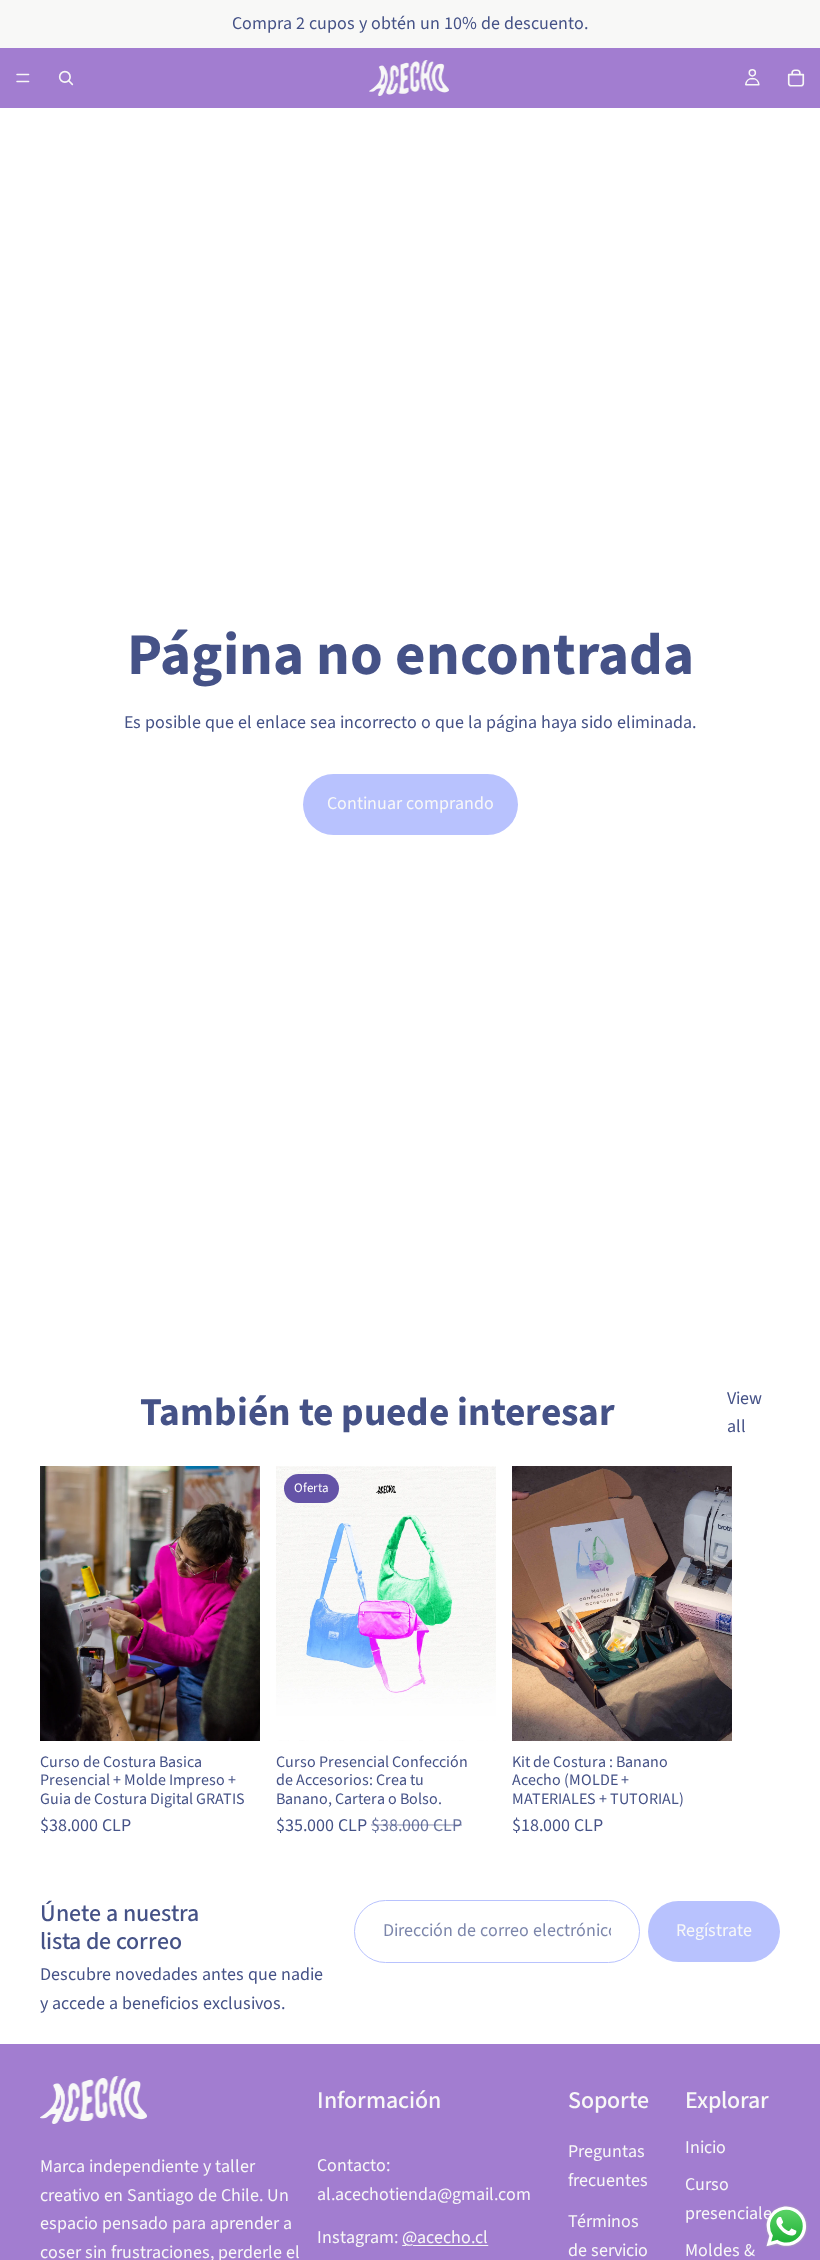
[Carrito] (796, 78)
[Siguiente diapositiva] (758, 1654)
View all (744, 1413)
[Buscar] (66, 78)
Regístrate (714, 1930)
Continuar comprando (410, 803)
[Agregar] (701, 1710)
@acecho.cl (445, 2237)
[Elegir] (229, 1710)
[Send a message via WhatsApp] (786, 2226)
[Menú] (23, 78)
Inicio (705, 2147)
